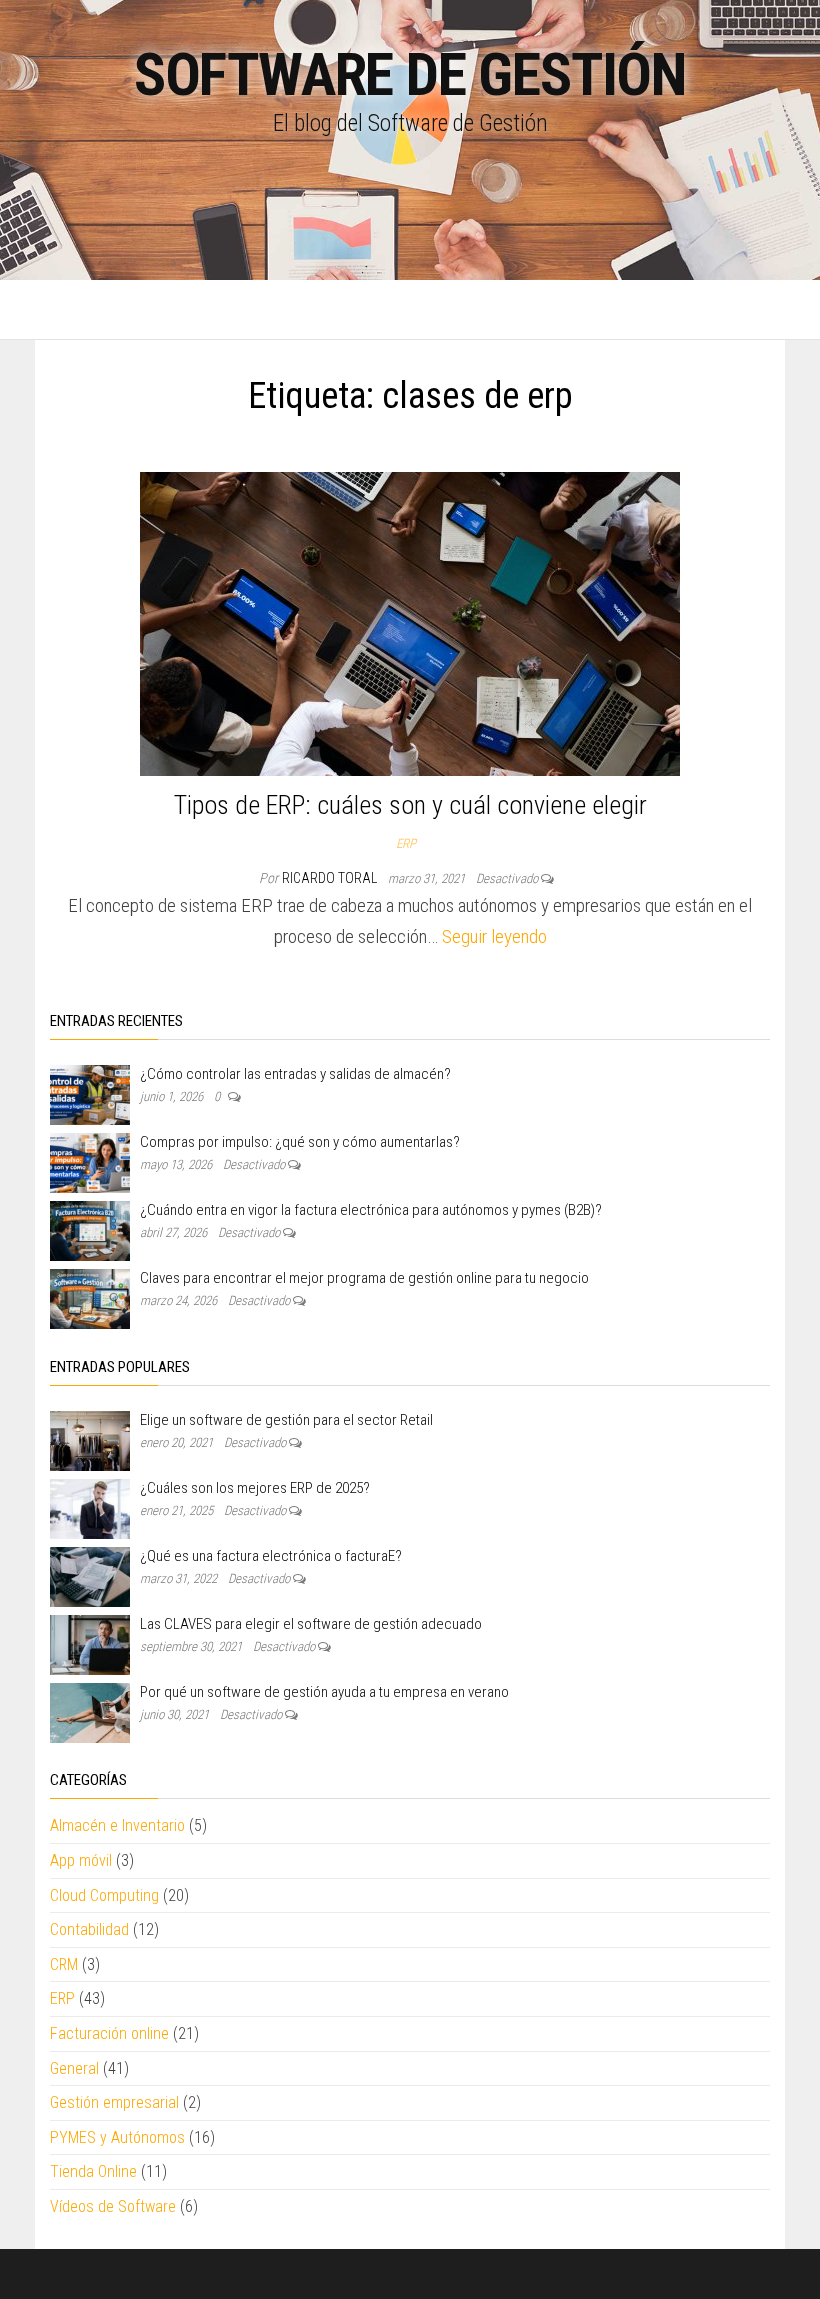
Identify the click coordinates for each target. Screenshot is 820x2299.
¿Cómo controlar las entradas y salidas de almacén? (295, 1074)
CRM (64, 1964)
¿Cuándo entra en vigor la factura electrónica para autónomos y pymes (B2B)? (371, 1210)
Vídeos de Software (113, 2206)
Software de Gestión (410, 74)
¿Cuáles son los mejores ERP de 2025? (255, 1488)
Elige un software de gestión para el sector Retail (286, 1420)
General (74, 2068)
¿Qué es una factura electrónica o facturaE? (271, 1556)
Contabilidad (89, 1929)
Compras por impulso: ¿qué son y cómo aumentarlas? (300, 1142)
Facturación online (109, 2033)
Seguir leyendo (494, 936)
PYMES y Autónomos (117, 2137)
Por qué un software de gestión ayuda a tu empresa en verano (324, 1692)
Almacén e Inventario (117, 1825)
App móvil (81, 1860)
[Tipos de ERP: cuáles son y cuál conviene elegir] (410, 622)
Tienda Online (93, 2171)
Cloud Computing (104, 1895)
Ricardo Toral (331, 878)
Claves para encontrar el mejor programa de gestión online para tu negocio (364, 1278)
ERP (406, 843)
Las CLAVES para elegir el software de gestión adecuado (311, 1624)
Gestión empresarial (114, 2102)
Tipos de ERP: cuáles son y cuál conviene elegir (410, 805)
